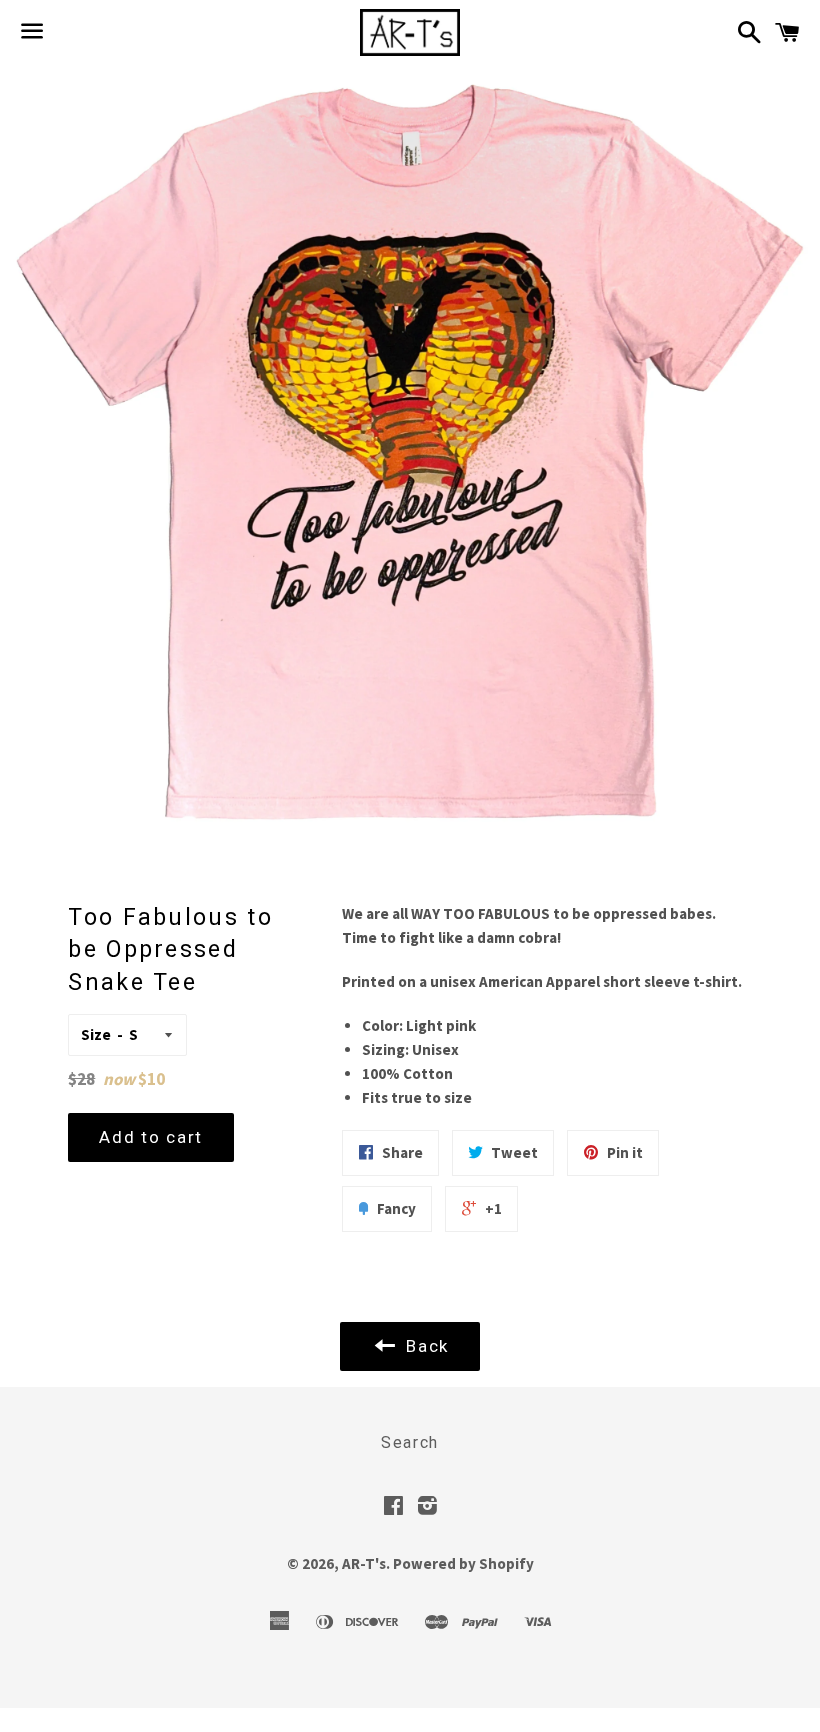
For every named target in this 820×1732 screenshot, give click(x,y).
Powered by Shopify (463, 1563)
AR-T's (364, 1563)
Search (410, 1442)
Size (96, 1034)
